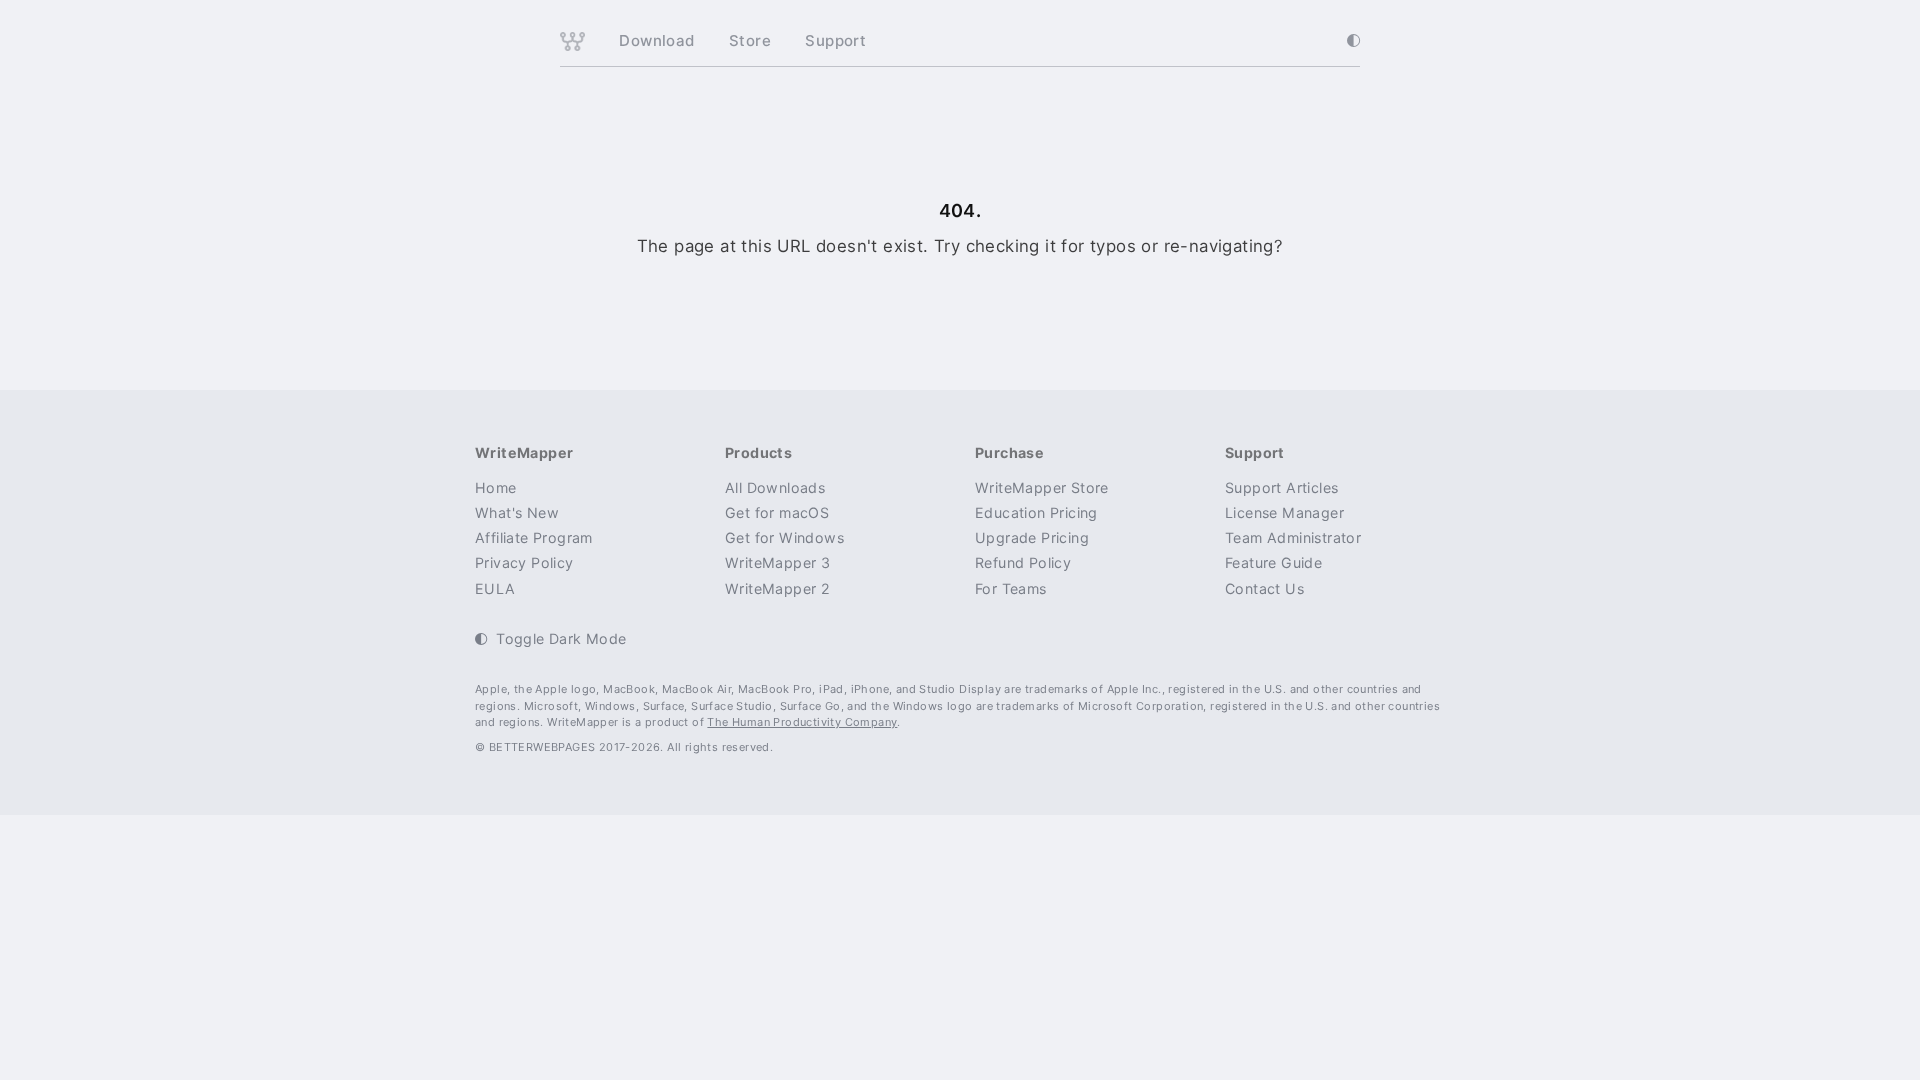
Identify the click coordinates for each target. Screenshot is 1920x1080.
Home (496, 487)
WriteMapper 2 (777, 588)
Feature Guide (1273, 562)
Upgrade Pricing (1032, 537)
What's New (517, 512)
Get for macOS (777, 512)
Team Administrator (1293, 537)
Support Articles (1281, 487)
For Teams (1011, 588)
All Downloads (775, 487)
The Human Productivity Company (802, 722)
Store (750, 40)
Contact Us (1264, 588)
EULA (495, 588)
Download (656, 40)
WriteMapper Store (1042, 487)
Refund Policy (1023, 562)
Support (835, 40)
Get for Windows (784, 537)
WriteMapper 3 (777, 562)
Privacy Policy (524, 562)
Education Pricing (1036, 512)
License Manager (1284, 512)
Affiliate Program (534, 537)
